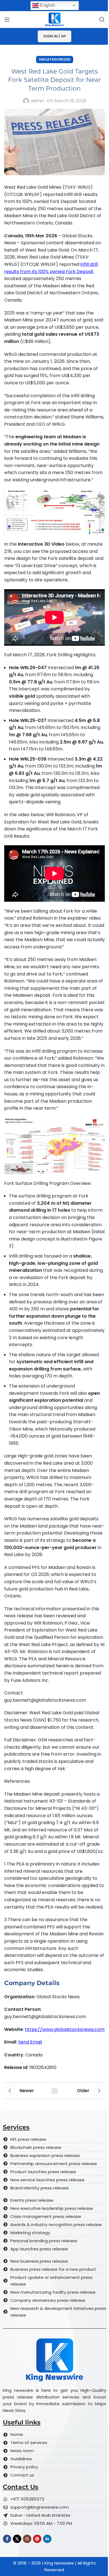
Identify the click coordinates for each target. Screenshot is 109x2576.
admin (37, 101)
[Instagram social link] (27, 2539)
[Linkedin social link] (47, 2539)
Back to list (54, 2091)
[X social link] (17, 2539)
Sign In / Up (54, 36)
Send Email (30, 2042)
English (47, 5)
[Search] (102, 20)
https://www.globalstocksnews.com (65, 2029)
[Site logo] (54, 19)
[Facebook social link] (7, 2539)
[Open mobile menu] (7, 20)
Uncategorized (55, 59)
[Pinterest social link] (37, 2539)
